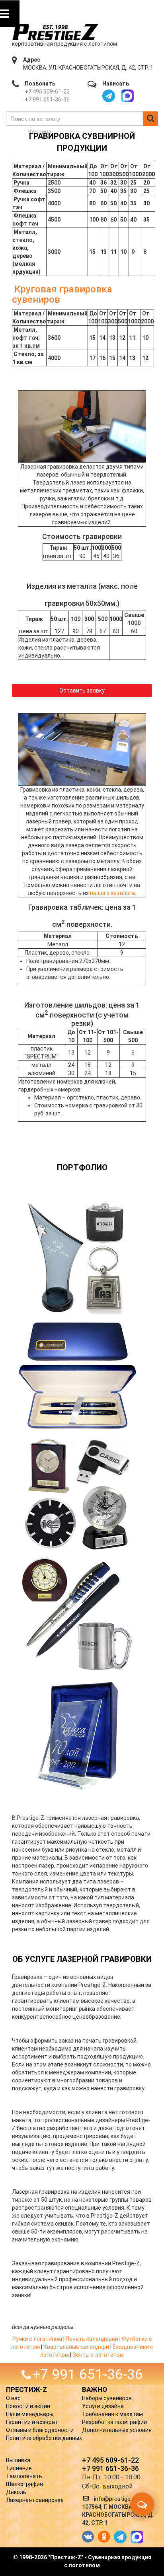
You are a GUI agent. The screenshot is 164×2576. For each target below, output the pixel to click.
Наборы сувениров (107, 2398)
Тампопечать (24, 2476)
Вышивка (18, 2460)
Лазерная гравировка (35, 2500)
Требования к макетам (112, 2414)
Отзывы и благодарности (40, 2430)
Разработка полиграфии (114, 2422)
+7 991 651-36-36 (47, 99)
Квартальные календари (76, 2347)
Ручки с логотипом (37, 2339)
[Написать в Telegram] (109, 96)
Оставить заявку (82, 691)
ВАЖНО (95, 2389)
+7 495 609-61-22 (47, 91)
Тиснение (19, 2468)
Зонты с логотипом (98, 2355)
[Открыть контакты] (142, 2504)
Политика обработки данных (44, 2438)
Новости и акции (28, 2406)
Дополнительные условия (117, 2430)
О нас (13, 2398)
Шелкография (24, 2484)
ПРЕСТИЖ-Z (26, 2389)
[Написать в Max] (127, 96)
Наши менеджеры (30, 2414)
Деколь (16, 2492)
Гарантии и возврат (32, 2422)
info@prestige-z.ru (118, 2499)
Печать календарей (92, 2339)
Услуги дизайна (103, 2406)
